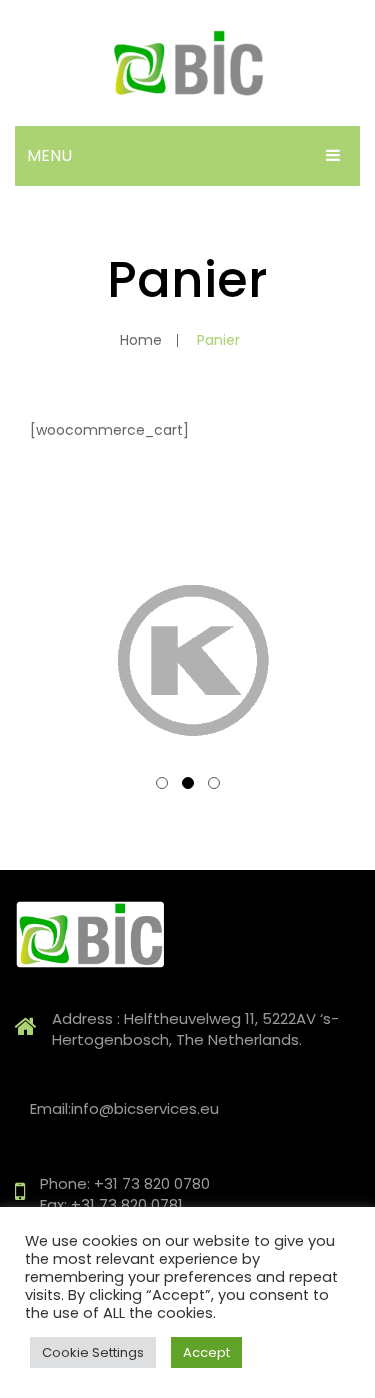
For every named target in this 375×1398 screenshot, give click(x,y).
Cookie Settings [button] (93, 1352)
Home (141, 340)
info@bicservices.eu (145, 1108)
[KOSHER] (187, 661)
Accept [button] (206, 1352)
